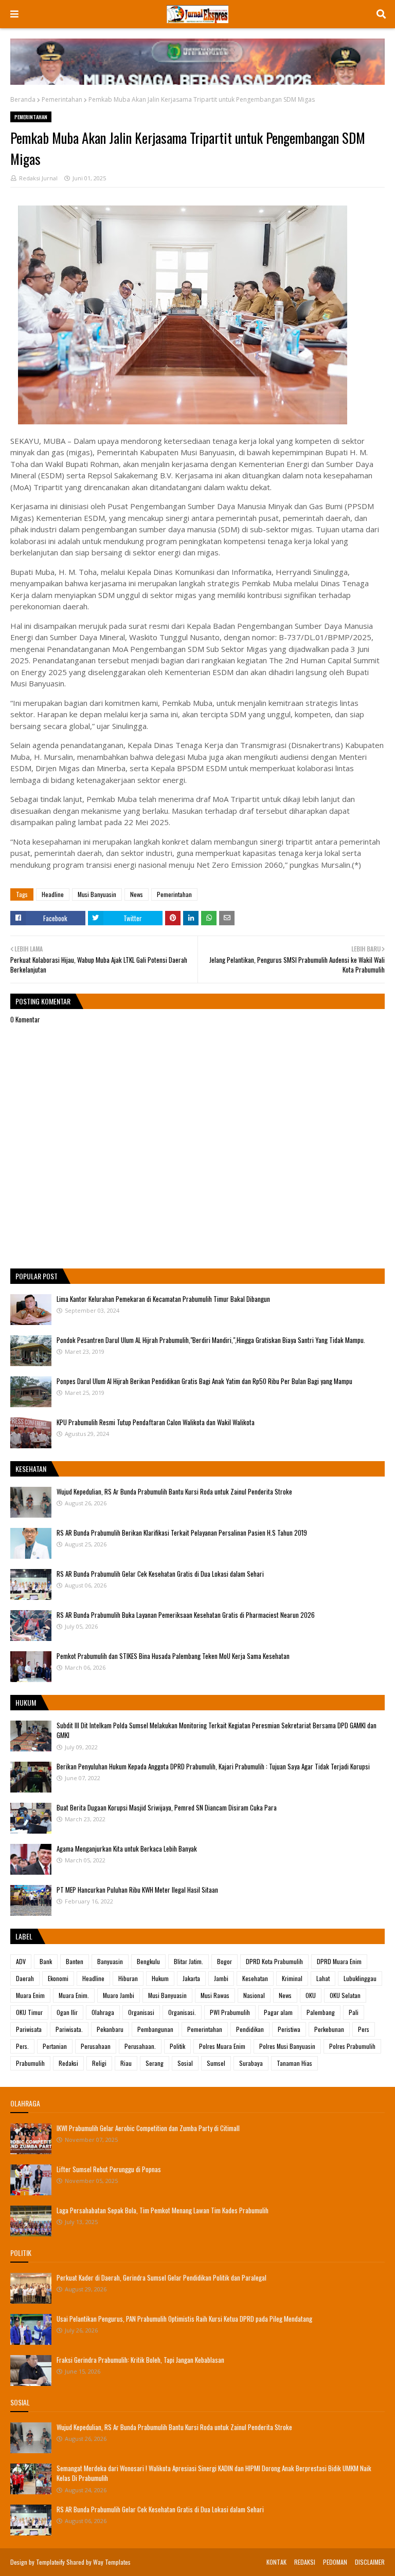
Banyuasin (110, 1961)
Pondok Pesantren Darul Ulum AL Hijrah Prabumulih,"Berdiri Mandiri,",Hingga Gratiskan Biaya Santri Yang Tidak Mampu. (211, 1340)
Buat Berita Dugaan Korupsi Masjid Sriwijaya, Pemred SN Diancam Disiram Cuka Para (167, 1807)
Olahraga (103, 2012)
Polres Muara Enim (222, 2046)
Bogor (225, 1961)
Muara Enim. (74, 1995)
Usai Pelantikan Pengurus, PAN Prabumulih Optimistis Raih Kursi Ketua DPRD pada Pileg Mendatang (184, 2319)
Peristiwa (289, 2029)
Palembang (321, 2012)
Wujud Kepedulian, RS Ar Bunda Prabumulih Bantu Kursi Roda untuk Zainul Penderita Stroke (174, 1491)
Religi (99, 2063)
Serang (155, 2063)
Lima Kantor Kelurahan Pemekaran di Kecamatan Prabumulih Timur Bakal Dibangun (163, 1299)
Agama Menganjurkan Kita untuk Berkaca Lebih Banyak (127, 1849)
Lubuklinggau (360, 1978)
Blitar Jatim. (188, 1961)
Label (24, 1936)
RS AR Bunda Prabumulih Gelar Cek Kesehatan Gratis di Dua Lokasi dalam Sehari (160, 1574)
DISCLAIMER (370, 2562)
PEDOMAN (335, 2562)
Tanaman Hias (294, 2063)
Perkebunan (329, 2029)
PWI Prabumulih (230, 2012)
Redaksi (68, 2063)
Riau (126, 2063)
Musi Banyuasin (97, 894)
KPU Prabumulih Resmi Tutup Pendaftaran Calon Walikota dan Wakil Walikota (156, 1422)
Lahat (323, 1978)
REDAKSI (305, 2562)
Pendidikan (250, 2029)
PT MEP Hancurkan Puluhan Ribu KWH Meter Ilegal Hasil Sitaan (137, 1890)
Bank (46, 1961)
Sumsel (216, 2063)
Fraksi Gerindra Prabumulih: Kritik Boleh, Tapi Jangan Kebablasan (140, 2360)
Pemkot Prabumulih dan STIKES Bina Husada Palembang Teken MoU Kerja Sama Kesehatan (173, 1656)
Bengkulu (148, 1961)
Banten (75, 1961)
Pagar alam (278, 2012)
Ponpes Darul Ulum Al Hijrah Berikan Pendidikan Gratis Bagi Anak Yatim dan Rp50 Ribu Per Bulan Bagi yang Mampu (204, 1381)
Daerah (25, 1978)
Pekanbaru (110, 2029)
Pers (364, 2029)
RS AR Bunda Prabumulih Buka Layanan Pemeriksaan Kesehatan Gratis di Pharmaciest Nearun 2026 (186, 1615)
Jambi (221, 1978)
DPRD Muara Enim (339, 1961)
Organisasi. (182, 2012)
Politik (177, 2046)
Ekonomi (58, 1978)
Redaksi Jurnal (38, 178)
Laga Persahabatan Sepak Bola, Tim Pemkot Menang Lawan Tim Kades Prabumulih (163, 2210)
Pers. (22, 2046)
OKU (311, 1995)
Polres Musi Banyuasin (287, 2046)
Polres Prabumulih (352, 2046)
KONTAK (276, 2562)
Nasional (254, 1995)
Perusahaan (96, 2046)
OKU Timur (29, 2012)
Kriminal (292, 1978)
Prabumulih (30, 2063)
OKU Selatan (345, 1995)
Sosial (185, 2063)
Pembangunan (155, 2029)
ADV (21, 1961)
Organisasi (141, 2012)
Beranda (23, 99)
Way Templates (112, 2562)
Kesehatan (255, 1978)
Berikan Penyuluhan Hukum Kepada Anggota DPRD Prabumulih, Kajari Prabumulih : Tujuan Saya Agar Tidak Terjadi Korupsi (213, 1766)
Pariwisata (29, 2029)
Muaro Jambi (119, 1995)
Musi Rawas (215, 1995)
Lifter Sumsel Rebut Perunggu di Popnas (109, 2169)
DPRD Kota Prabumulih (274, 1961)
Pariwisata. (69, 2029)
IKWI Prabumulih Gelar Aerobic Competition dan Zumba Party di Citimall (148, 2128)
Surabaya (251, 2063)
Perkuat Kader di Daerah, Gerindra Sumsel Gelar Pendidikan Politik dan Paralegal (161, 2278)
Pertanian (55, 2046)
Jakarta (191, 1978)
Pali (354, 2012)
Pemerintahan (62, 99)
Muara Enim (30, 1995)
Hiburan (128, 1978)
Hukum (160, 1978)
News (137, 894)
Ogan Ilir (67, 2012)
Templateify (50, 2562)
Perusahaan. (140, 2046)
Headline (53, 894)
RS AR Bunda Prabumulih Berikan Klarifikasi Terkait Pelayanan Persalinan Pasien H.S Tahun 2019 (182, 1533)
